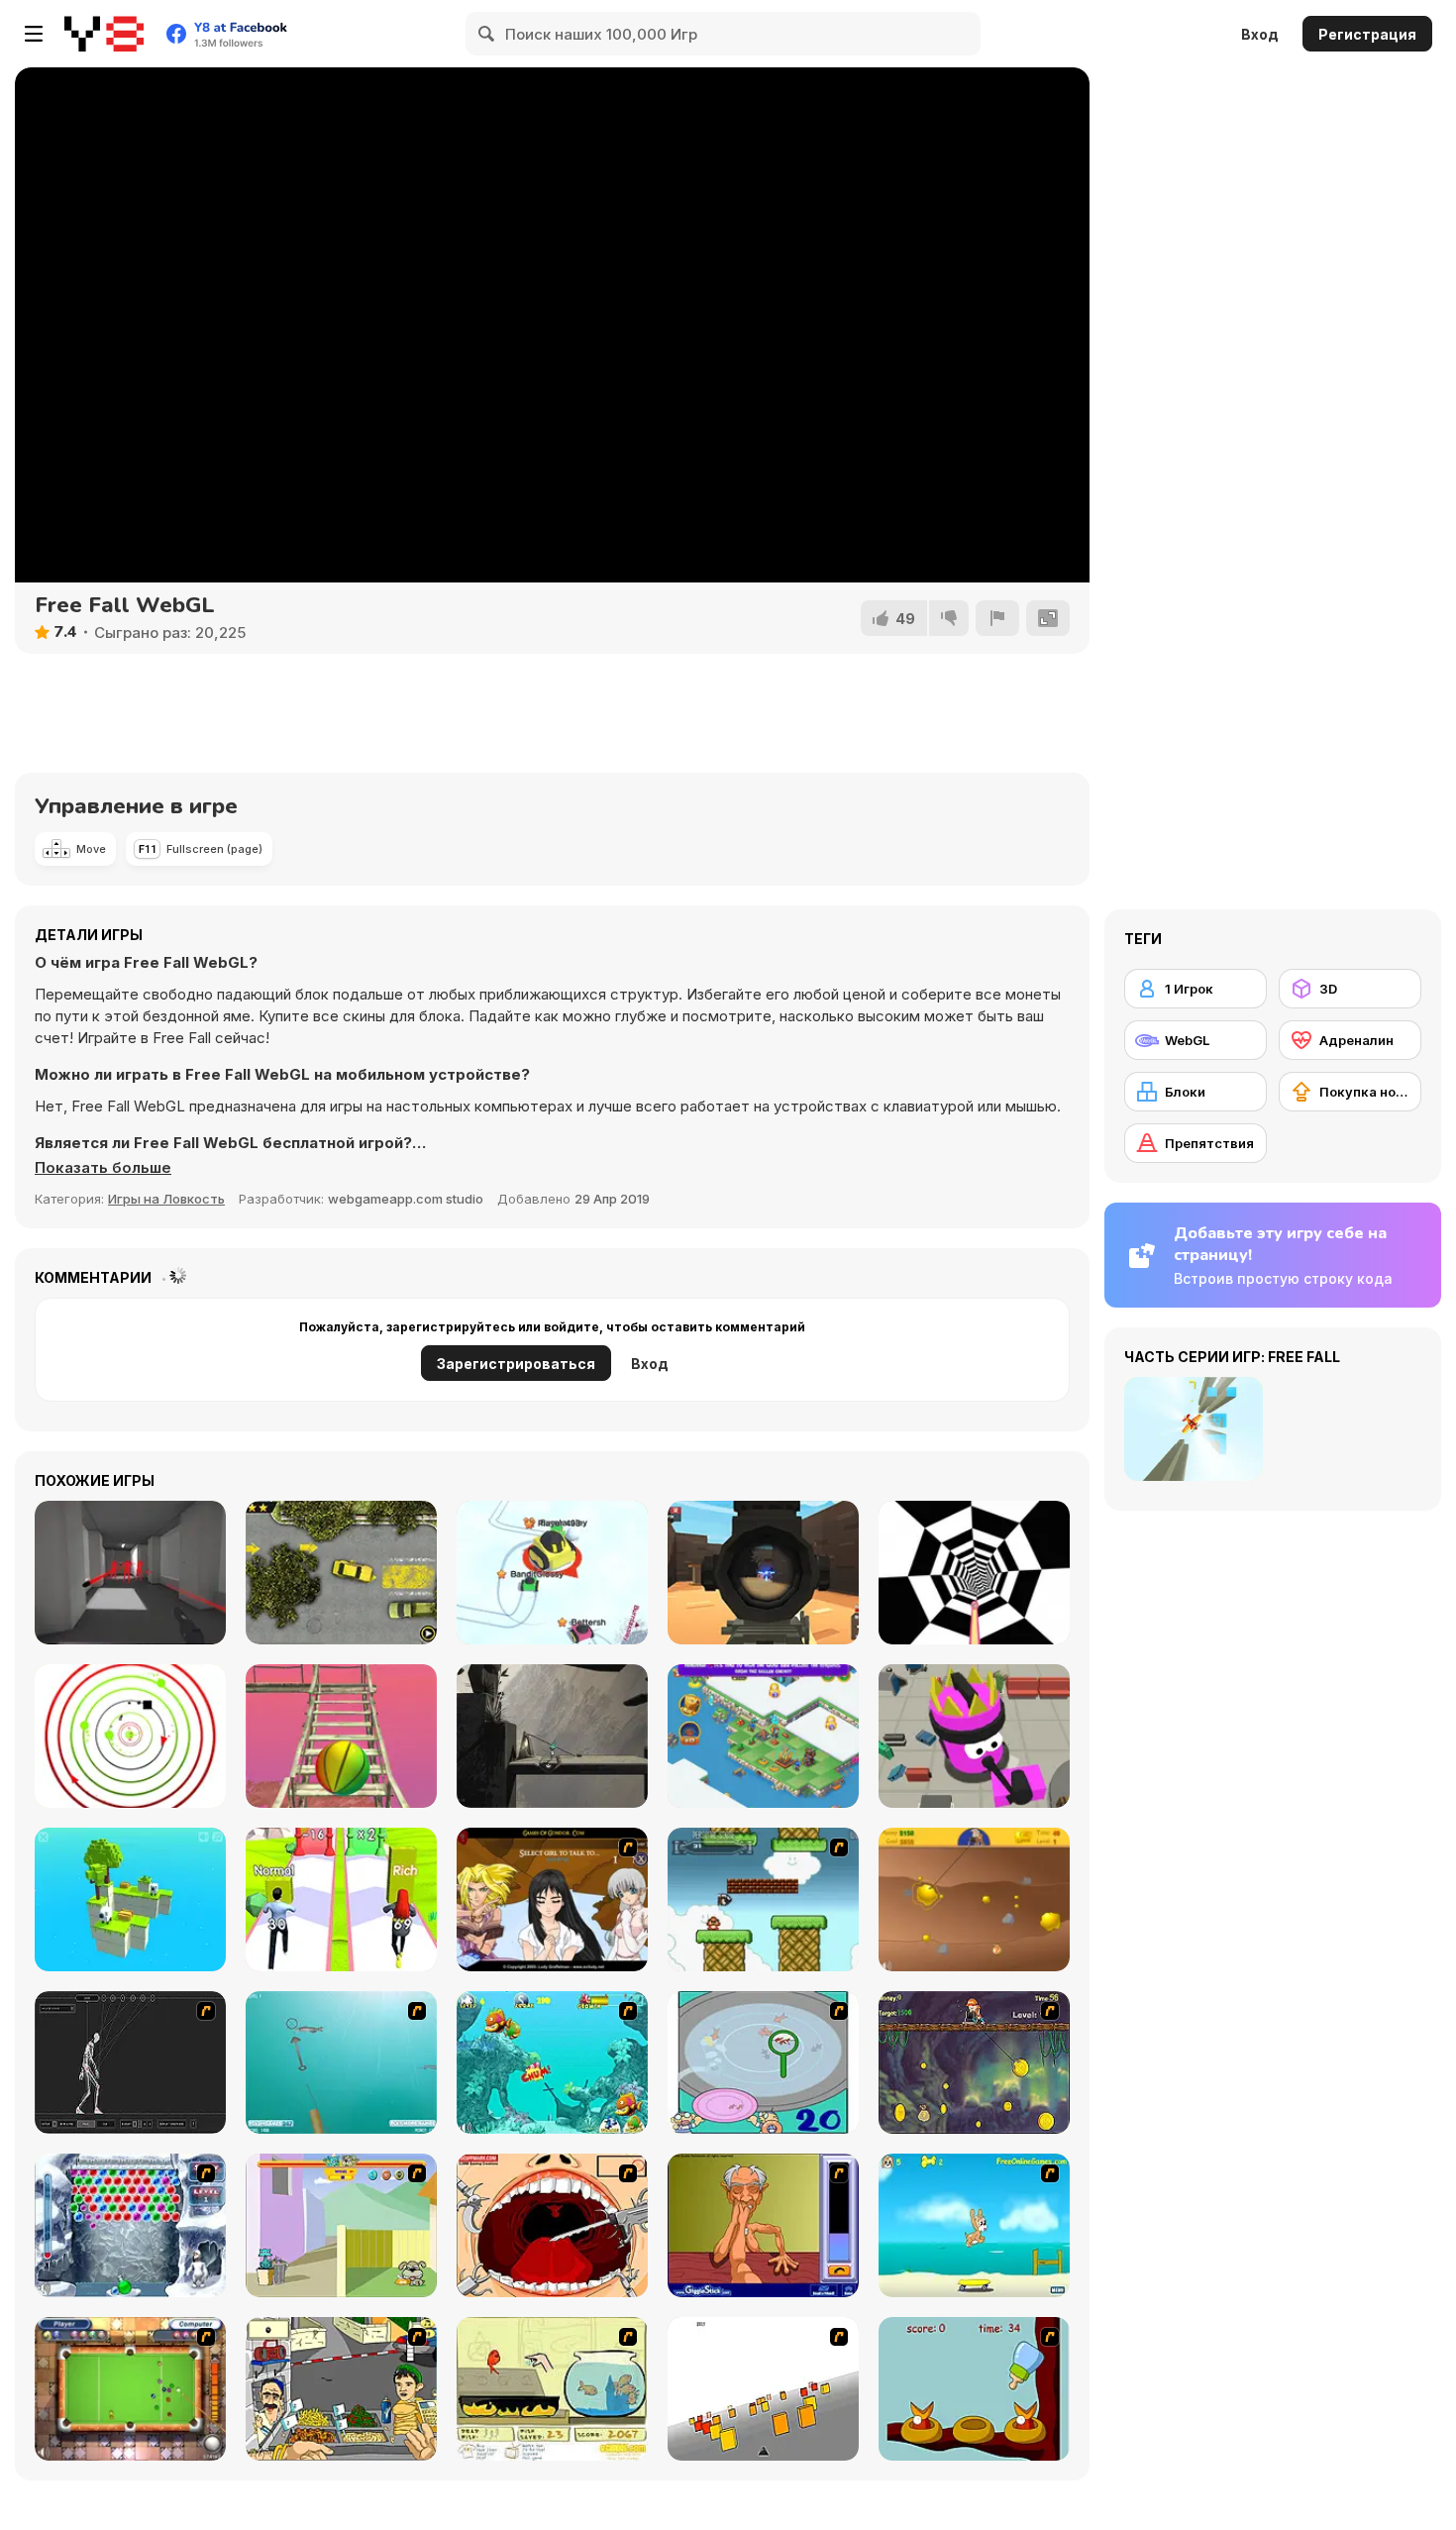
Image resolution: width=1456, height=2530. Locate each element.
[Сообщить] (997, 618)
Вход (1260, 34)
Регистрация (1367, 34)
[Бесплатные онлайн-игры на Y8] (104, 34)
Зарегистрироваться (516, 1364)
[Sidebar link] (34, 34)
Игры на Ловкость (166, 1199)
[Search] (487, 34)
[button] (103, 1168)
